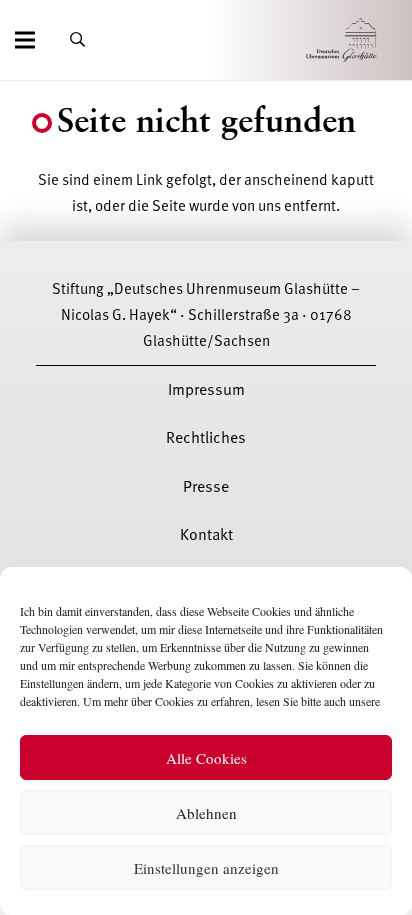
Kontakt (206, 535)
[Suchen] (77, 40)
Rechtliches (206, 438)
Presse (206, 487)
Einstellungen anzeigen (206, 868)
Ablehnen (206, 813)
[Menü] (25, 40)
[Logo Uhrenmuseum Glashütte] (369, 40)
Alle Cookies (206, 758)
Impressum (206, 390)
